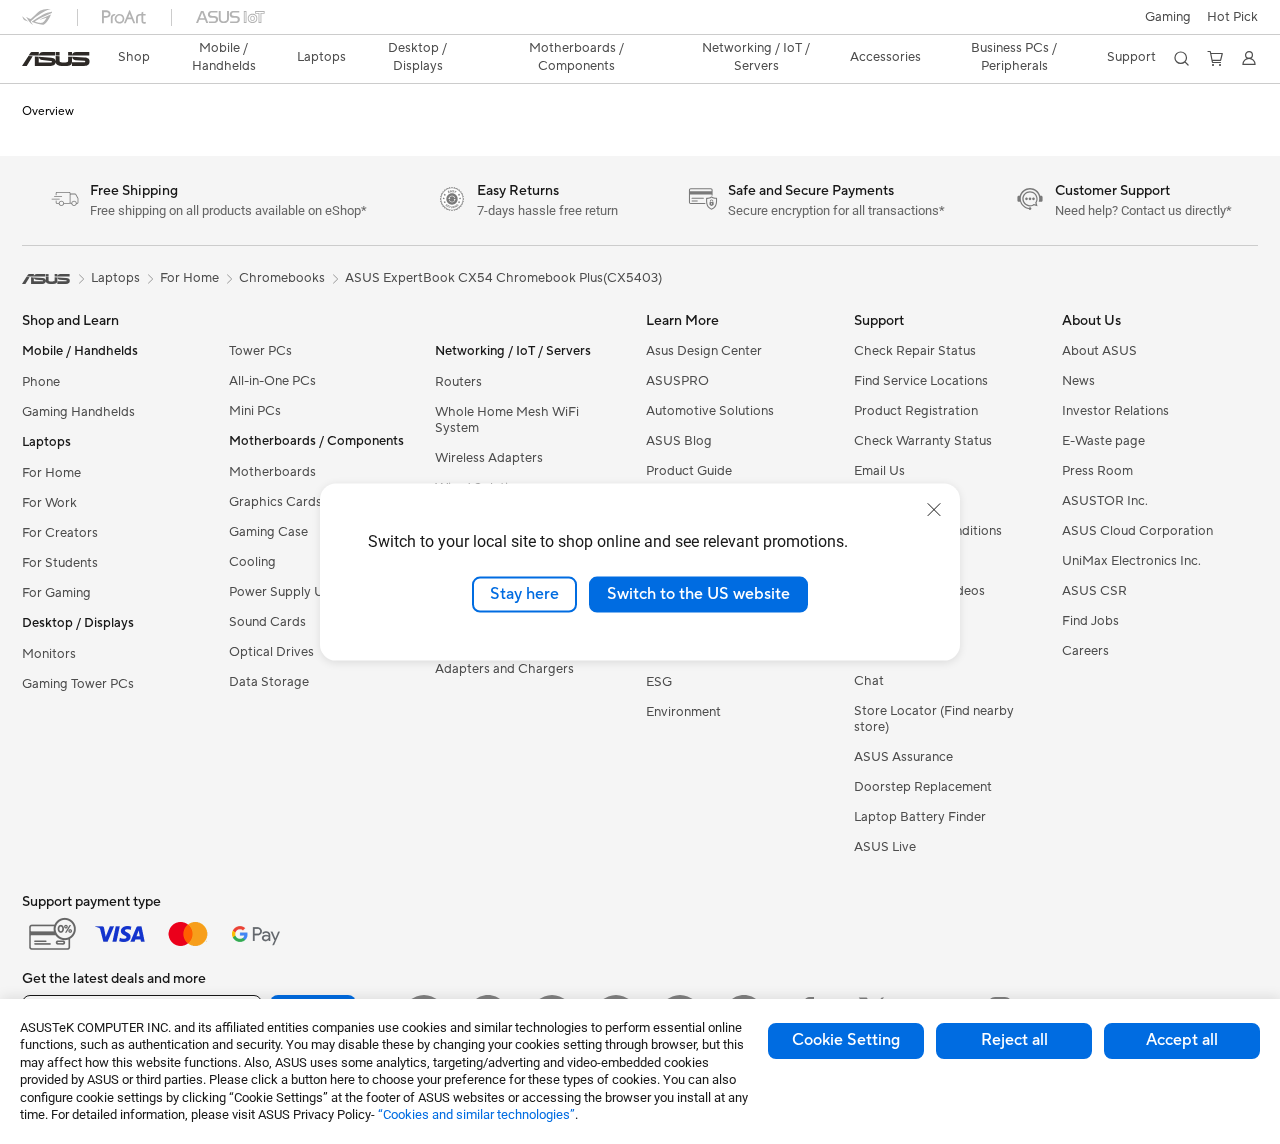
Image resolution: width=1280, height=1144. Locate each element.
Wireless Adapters (489, 458)
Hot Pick (1232, 17)
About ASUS (1099, 351)
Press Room (1097, 471)
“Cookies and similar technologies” (476, 1114)
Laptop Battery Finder (920, 817)
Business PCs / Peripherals (1014, 57)
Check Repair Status (915, 351)
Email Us (879, 471)
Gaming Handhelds (78, 412)
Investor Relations (1115, 411)
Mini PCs (255, 411)
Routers (458, 382)
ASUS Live (885, 847)
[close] (934, 510)
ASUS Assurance (903, 757)
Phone (41, 382)
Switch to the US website (698, 594)
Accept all (1182, 1040)
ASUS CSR (1094, 591)
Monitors (49, 654)
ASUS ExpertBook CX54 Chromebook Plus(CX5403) (503, 278)
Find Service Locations (921, 381)
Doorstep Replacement (923, 787)
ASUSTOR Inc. (1105, 501)
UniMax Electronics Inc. (1131, 561)
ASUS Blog (679, 441)
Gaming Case (268, 532)
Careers (1085, 651)
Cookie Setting (846, 1040)
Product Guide (689, 471)
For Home (51, 473)
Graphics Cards (275, 502)
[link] (56, 59)
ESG (659, 682)
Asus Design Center (704, 351)
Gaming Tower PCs (78, 684)
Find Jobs (1090, 621)
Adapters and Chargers (504, 669)
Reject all (1014, 1040)
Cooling (252, 562)
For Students (60, 563)
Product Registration (916, 411)
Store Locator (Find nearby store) (934, 719)
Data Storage (269, 682)
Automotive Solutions (710, 411)
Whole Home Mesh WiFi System (507, 420)
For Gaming (56, 593)
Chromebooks (282, 278)
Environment (683, 712)
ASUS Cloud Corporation (1137, 531)
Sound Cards (267, 622)
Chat (869, 681)
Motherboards (272, 472)
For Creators (60, 533)
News (1078, 381)
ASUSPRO (677, 381)
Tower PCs (260, 351)
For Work (49, 503)
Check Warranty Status (923, 441)
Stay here (524, 594)
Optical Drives (271, 652)
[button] (1168, 17)
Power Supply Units (287, 592)
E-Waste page (1103, 441)
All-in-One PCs (272, 381)
